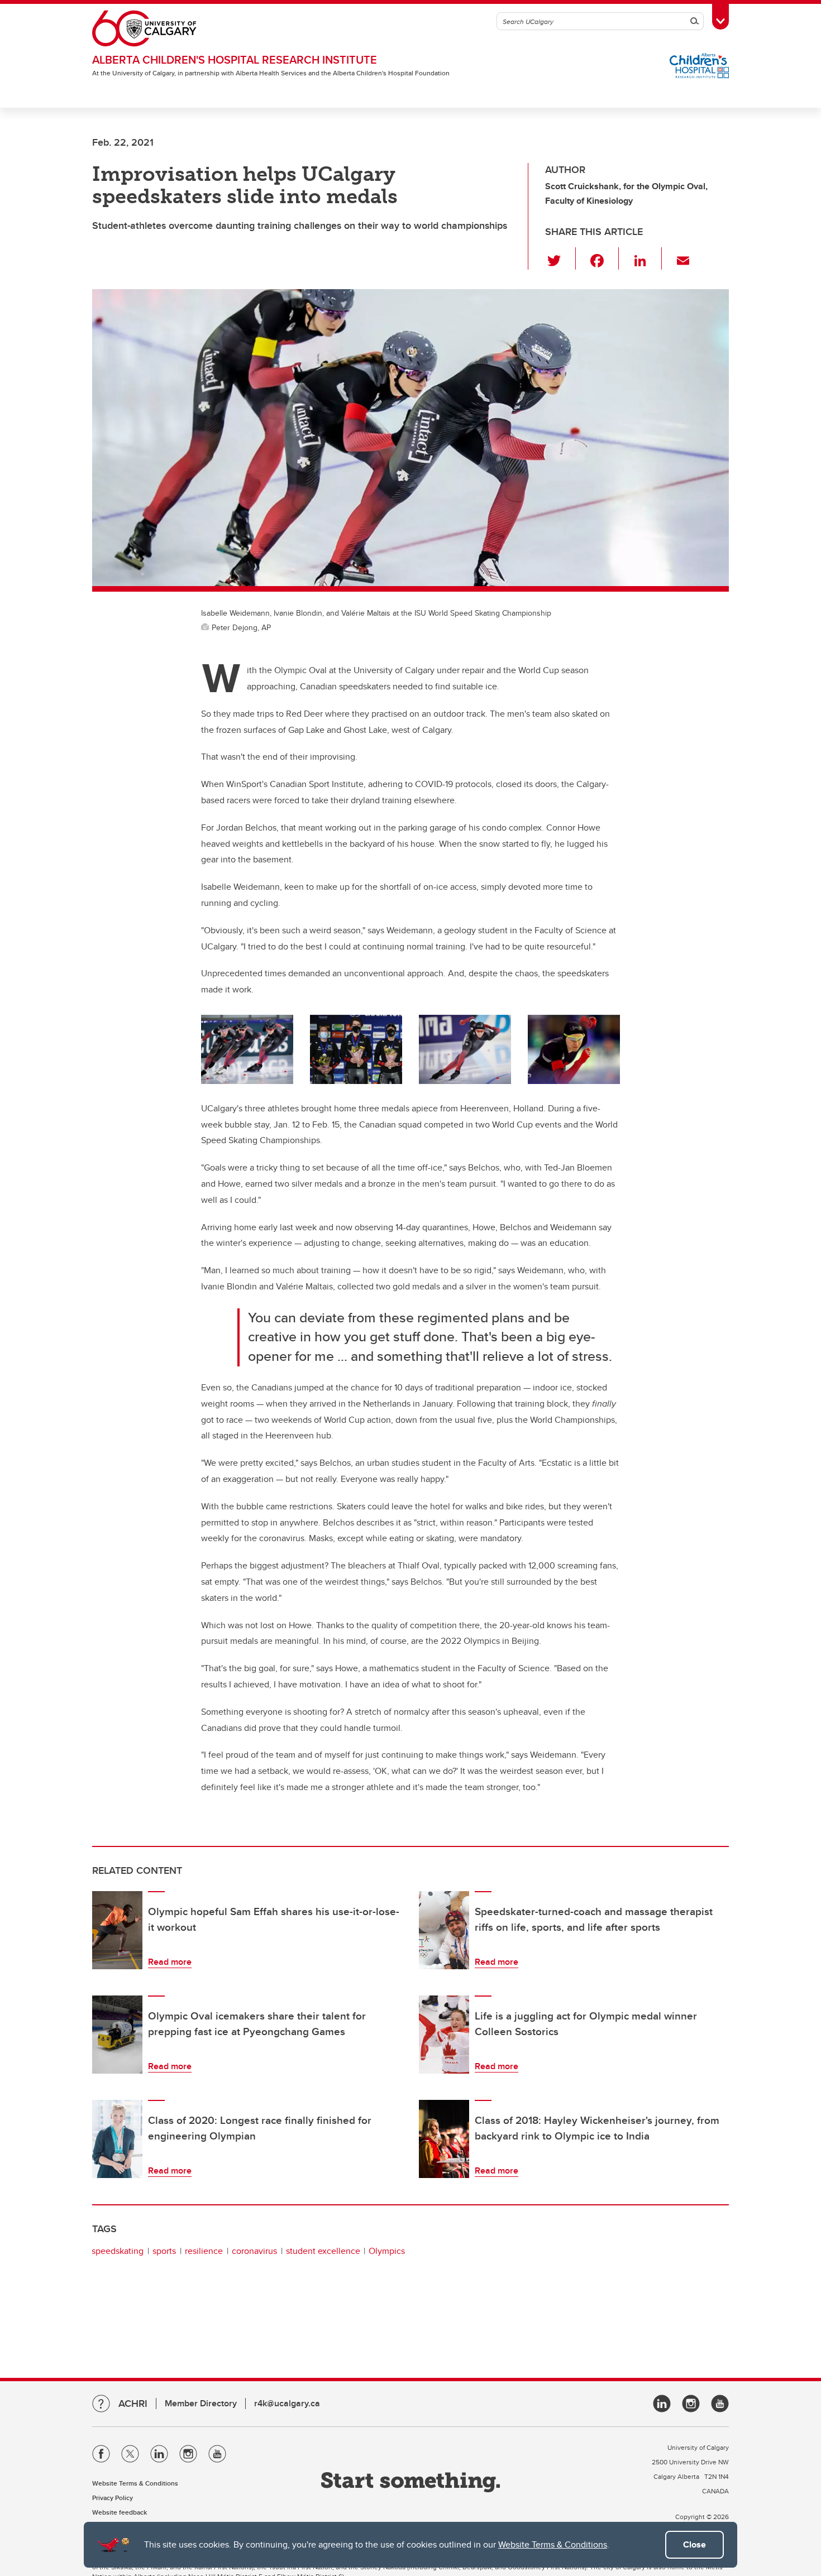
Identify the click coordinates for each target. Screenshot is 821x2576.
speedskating (118, 2251)
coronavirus (254, 2251)
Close (694, 2544)
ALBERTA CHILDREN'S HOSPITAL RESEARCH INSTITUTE (235, 59)
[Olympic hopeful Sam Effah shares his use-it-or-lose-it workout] (117, 1930)
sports (164, 2251)
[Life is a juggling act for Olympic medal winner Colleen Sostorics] (444, 2035)
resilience (204, 2251)
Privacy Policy (113, 2498)
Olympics (387, 2251)
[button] (560, 258)
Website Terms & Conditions (553, 2544)
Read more (170, 1962)
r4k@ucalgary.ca (287, 2403)
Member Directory (201, 2403)
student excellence (323, 2251)
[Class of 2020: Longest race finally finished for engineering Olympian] (117, 2139)
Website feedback (120, 2512)
